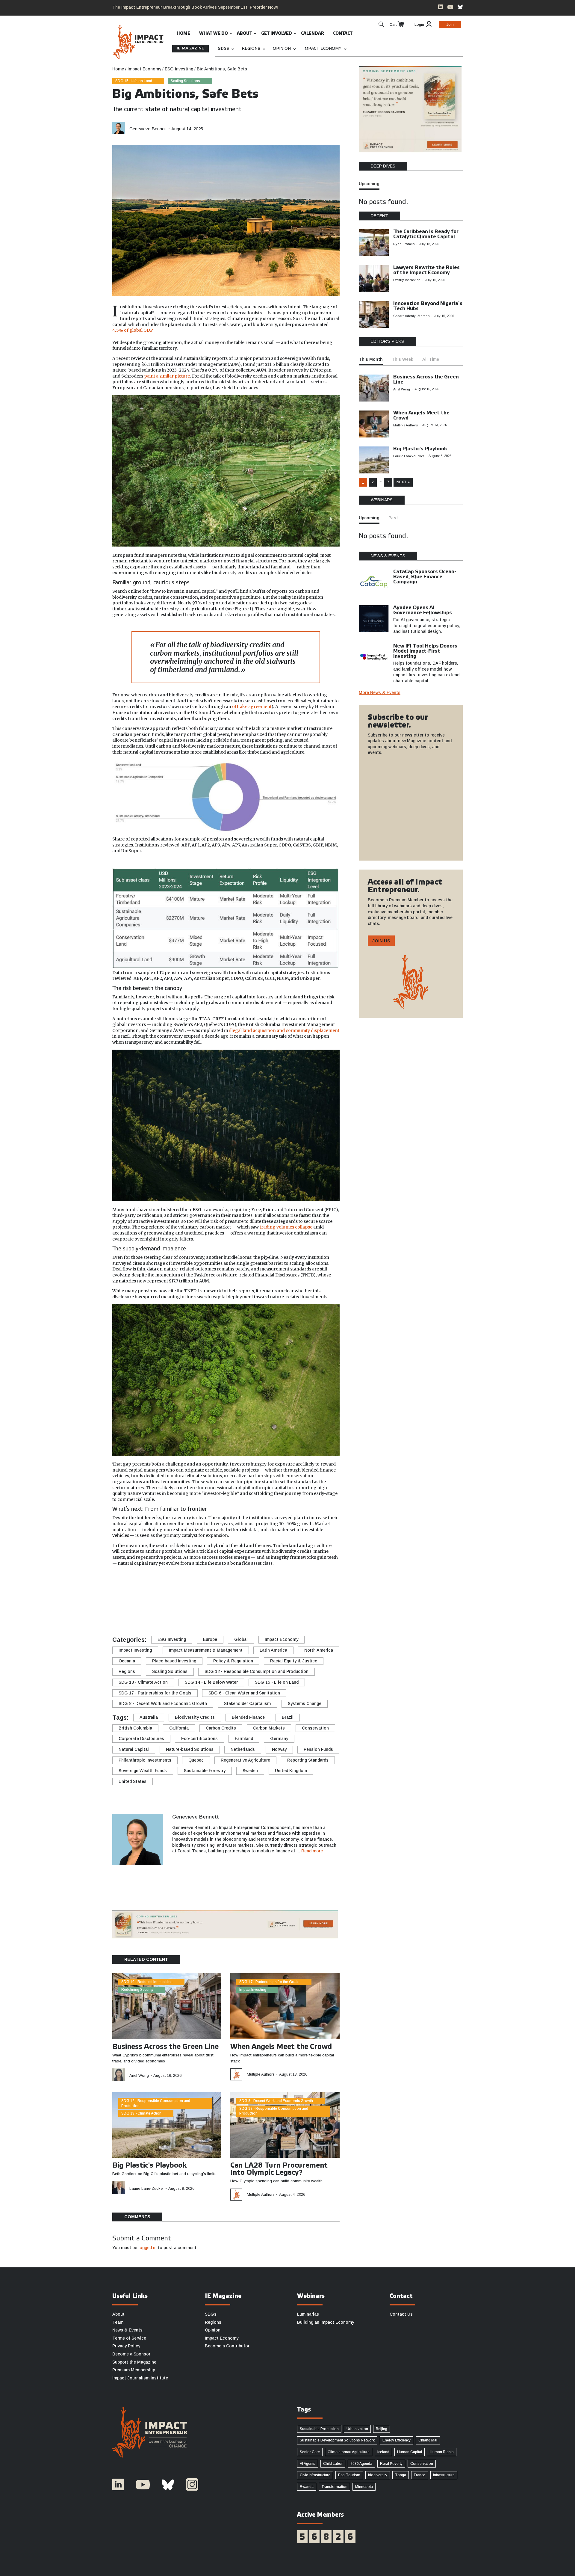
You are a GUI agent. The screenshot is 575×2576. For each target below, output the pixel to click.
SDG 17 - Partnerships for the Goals (155, 1693)
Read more (312, 1851)
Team (118, 2322)
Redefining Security (137, 1990)
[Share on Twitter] (121, 1594)
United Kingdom (291, 1771)
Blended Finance (248, 1717)
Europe (210, 1639)
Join (450, 25)
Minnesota (364, 2487)
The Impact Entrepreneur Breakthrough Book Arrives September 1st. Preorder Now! (195, 7)
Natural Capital (134, 1749)
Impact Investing (135, 1650)
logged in (147, 2248)
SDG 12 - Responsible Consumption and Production (257, 1671)
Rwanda (307, 2487)
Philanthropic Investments (145, 1760)
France (420, 2475)
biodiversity (378, 2475)
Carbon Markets (269, 1728)
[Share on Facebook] (121, 1603)
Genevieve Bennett (148, 129)
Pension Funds (318, 1749)
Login (419, 25)
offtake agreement (252, 707)
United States (133, 1781)
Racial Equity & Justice (294, 1661)
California (179, 1728)
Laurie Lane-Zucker (147, 2188)
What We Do (214, 34)
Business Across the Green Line (165, 2047)
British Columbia (135, 1728)
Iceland (383, 2452)
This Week (402, 359)
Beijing (382, 2429)
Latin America (273, 1650)
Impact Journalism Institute (140, 2378)
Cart (393, 25)
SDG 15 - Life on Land (134, 81)
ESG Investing (172, 1639)
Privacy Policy (126, 2346)
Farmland (244, 1739)
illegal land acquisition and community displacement (284, 1030)
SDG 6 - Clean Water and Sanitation (244, 1693)
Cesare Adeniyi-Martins (411, 316)
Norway (279, 1749)
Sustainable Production (319, 2429)
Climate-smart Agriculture (349, 2452)
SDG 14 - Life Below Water (211, 1682)
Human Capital (410, 2452)
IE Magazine (190, 48)
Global (241, 1639)
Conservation (315, 1728)
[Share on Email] (121, 1612)
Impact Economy (322, 49)
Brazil (288, 1717)
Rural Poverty (391, 2464)
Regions (251, 49)
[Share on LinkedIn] (294, 126)
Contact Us (401, 2314)
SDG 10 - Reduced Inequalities (147, 1982)
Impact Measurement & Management (206, 1650)
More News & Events (380, 692)
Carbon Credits (221, 1728)
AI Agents (308, 2464)
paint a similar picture (167, 376)
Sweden (250, 1771)
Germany (279, 1739)
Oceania (127, 1661)
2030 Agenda (361, 2464)
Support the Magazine (134, 2362)
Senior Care (310, 2452)
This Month (371, 359)
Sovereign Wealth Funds (143, 1771)
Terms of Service (129, 2338)
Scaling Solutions (185, 81)
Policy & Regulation (233, 1661)
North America (319, 1650)
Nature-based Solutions (190, 1749)
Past (393, 518)
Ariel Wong (139, 2075)
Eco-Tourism (349, 2475)
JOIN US (381, 941)
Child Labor (333, 2464)
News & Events (127, 2330)
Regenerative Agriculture (245, 1760)
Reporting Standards (308, 1760)
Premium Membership (134, 2370)
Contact (343, 34)
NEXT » (403, 482)
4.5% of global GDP (132, 330)
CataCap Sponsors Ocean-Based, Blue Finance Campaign (425, 577)
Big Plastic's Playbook (150, 2166)
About (245, 34)
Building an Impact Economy (326, 2322)
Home (183, 34)
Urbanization (357, 2429)
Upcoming (369, 184)
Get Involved (277, 34)
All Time (431, 359)
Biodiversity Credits (195, 1717)
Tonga (401, 2475)
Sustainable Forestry (205, 1771)
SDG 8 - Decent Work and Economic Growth (163, 1703)
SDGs (224, 49)
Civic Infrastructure (315, 2475)
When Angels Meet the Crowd (281, 2047)
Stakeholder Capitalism (247, 1703)
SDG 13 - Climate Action (143, 1682)
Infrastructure (444, 2475)
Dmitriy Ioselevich (407, 280)
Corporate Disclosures (141, 1739)
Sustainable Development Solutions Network (337, 2440)
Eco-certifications (199, 1739)
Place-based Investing (174, 1661)
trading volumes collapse (286, 1227)
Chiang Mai (428, 2440)
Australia (149, 1717)
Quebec (196, 1760)
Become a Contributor (227, 2346)
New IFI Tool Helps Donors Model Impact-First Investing (425, 651)
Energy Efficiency (397, 2440)
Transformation (334, 2487)
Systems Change (305, 1703)
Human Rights (442, 2452)
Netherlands (243, 1749)
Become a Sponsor (131, 2354)
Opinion (282, 49)
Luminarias (308, 2314)
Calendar (313, 34)
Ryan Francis (404, 244)
